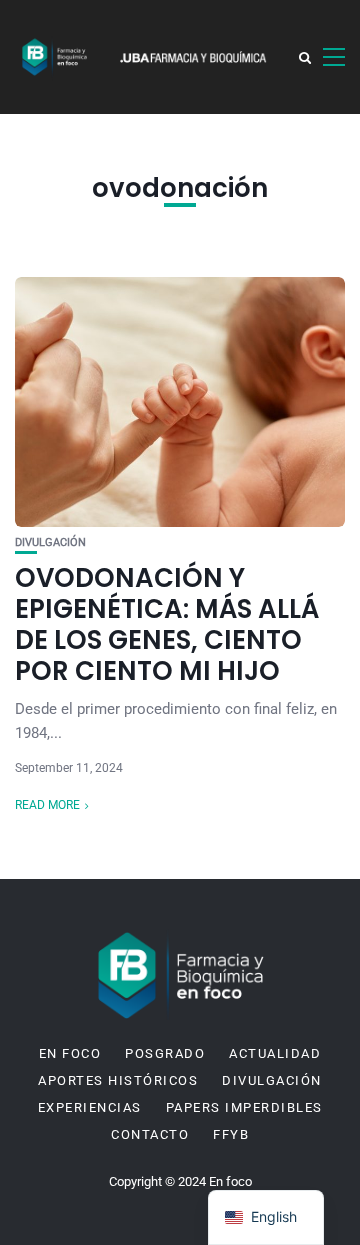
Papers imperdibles (244, 1108)
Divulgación (50, 542)
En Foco (70, 1054)
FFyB (231, 1135)
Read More (47, 805)
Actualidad (275, 1054)
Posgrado (165, 1054)
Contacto (150, 1135)
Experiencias (90, 1108)
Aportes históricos (118, 1081)
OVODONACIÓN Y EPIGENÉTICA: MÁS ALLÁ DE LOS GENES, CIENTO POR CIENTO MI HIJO (167, 625)
